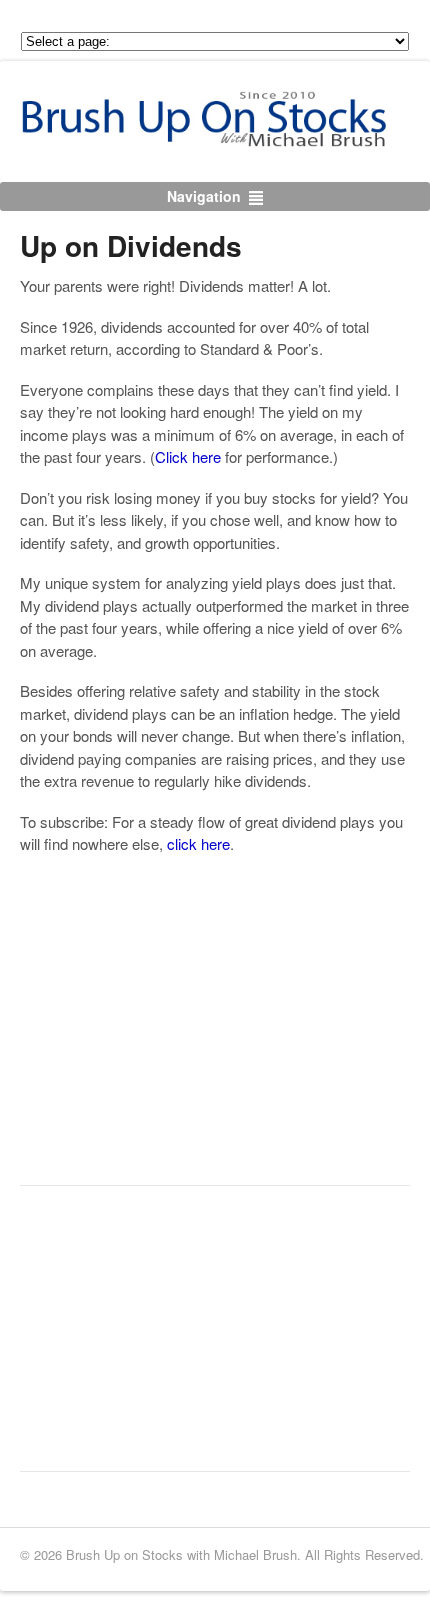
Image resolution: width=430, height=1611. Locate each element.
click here (198, 843)
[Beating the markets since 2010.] (225, 136)
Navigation (204, 196)
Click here (188, 456)
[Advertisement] (170, 1041)
